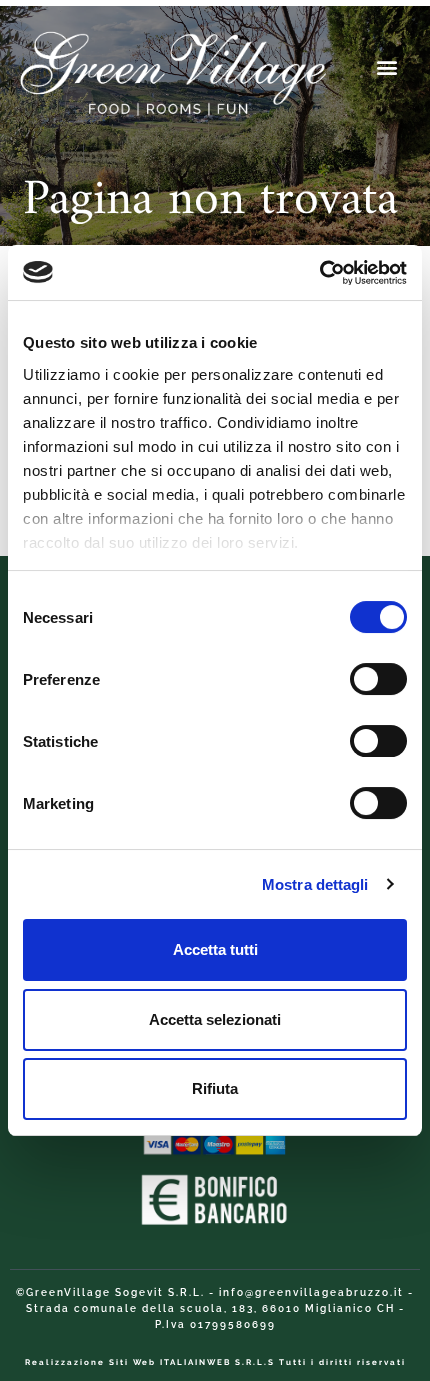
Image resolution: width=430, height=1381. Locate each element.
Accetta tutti (215, 949)
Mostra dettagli (315, 884)
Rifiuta (215, 1088)
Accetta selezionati (215, 1019)
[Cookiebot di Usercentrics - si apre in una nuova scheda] (319, 273)
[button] (387, 66)
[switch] (378, 679)
